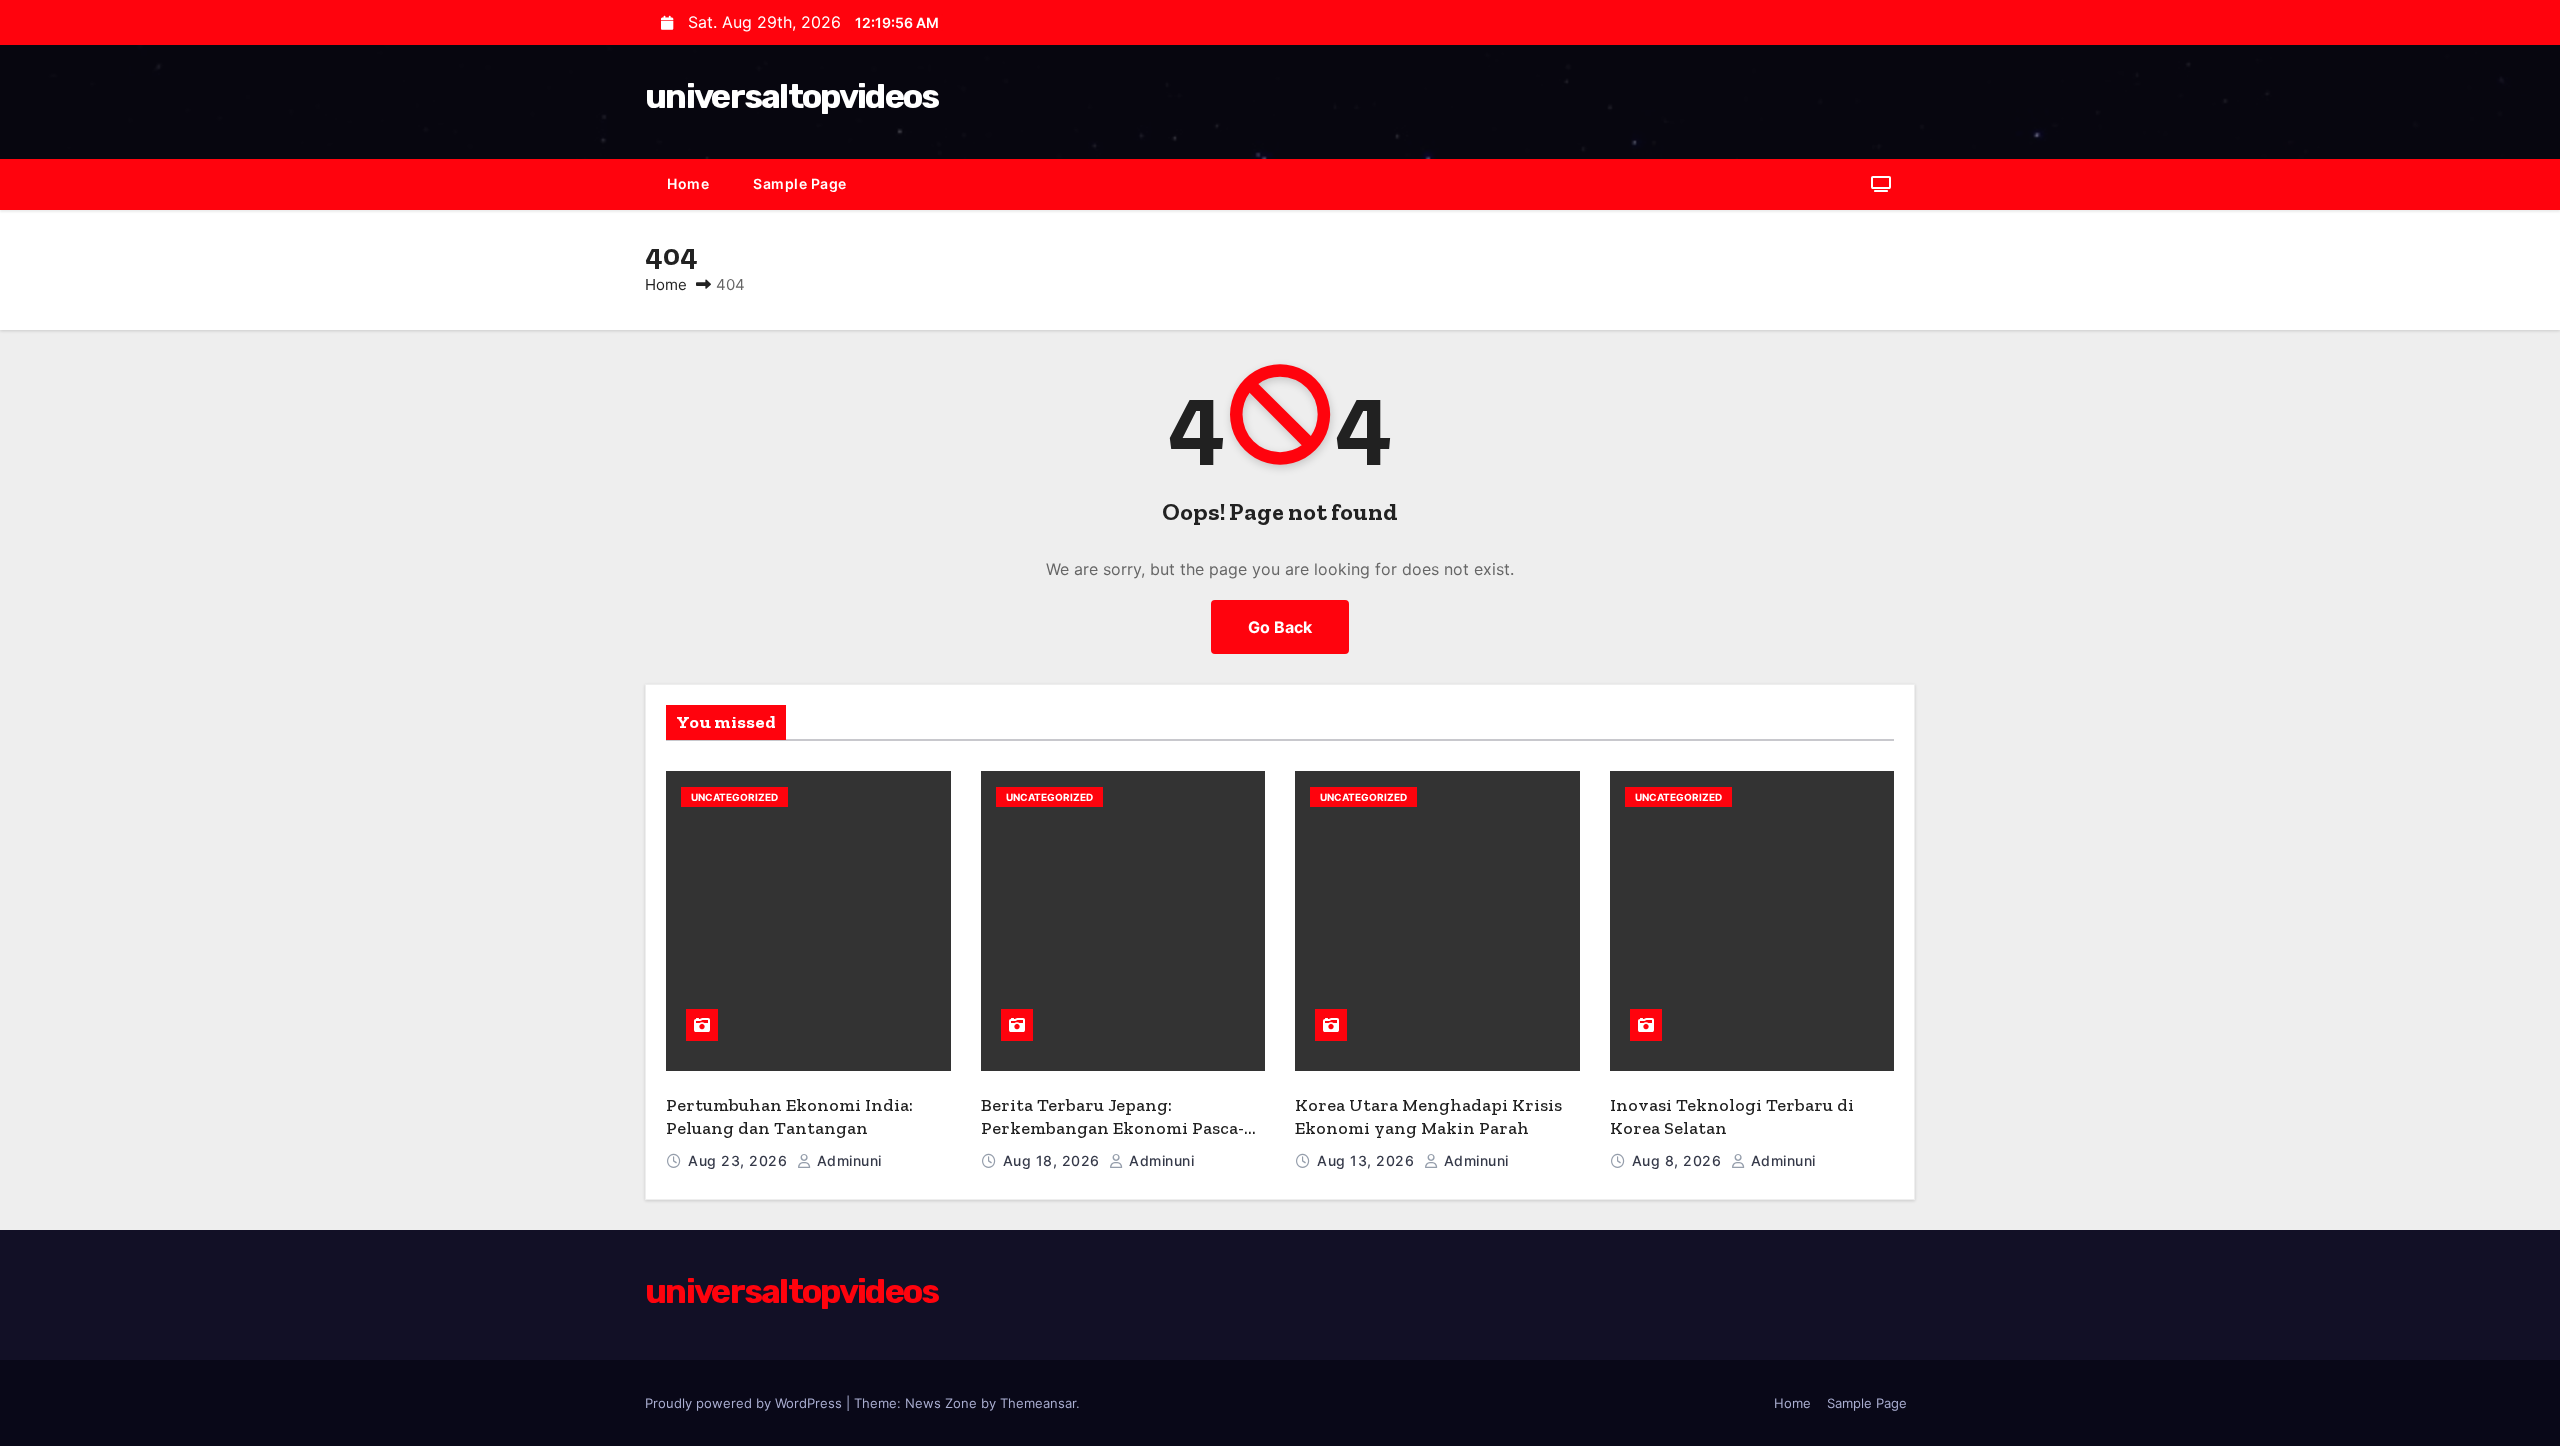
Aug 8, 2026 (1679, 1160)
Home (688, 183)
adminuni (847, 1160)
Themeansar (1038, 1403)
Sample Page (800, 183)
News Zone (941, 1403)
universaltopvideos (791, 96)
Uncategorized (734, 797)
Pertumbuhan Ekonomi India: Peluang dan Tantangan (789, 1116)
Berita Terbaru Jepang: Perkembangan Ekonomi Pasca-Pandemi (1112, 1127)
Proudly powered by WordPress (745, 1403)
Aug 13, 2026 (1368, 1160)
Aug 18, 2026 (1054, 1160)
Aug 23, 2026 (740, 1160)
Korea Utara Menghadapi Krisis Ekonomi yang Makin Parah (1428, 1116)
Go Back (1280, 627)
